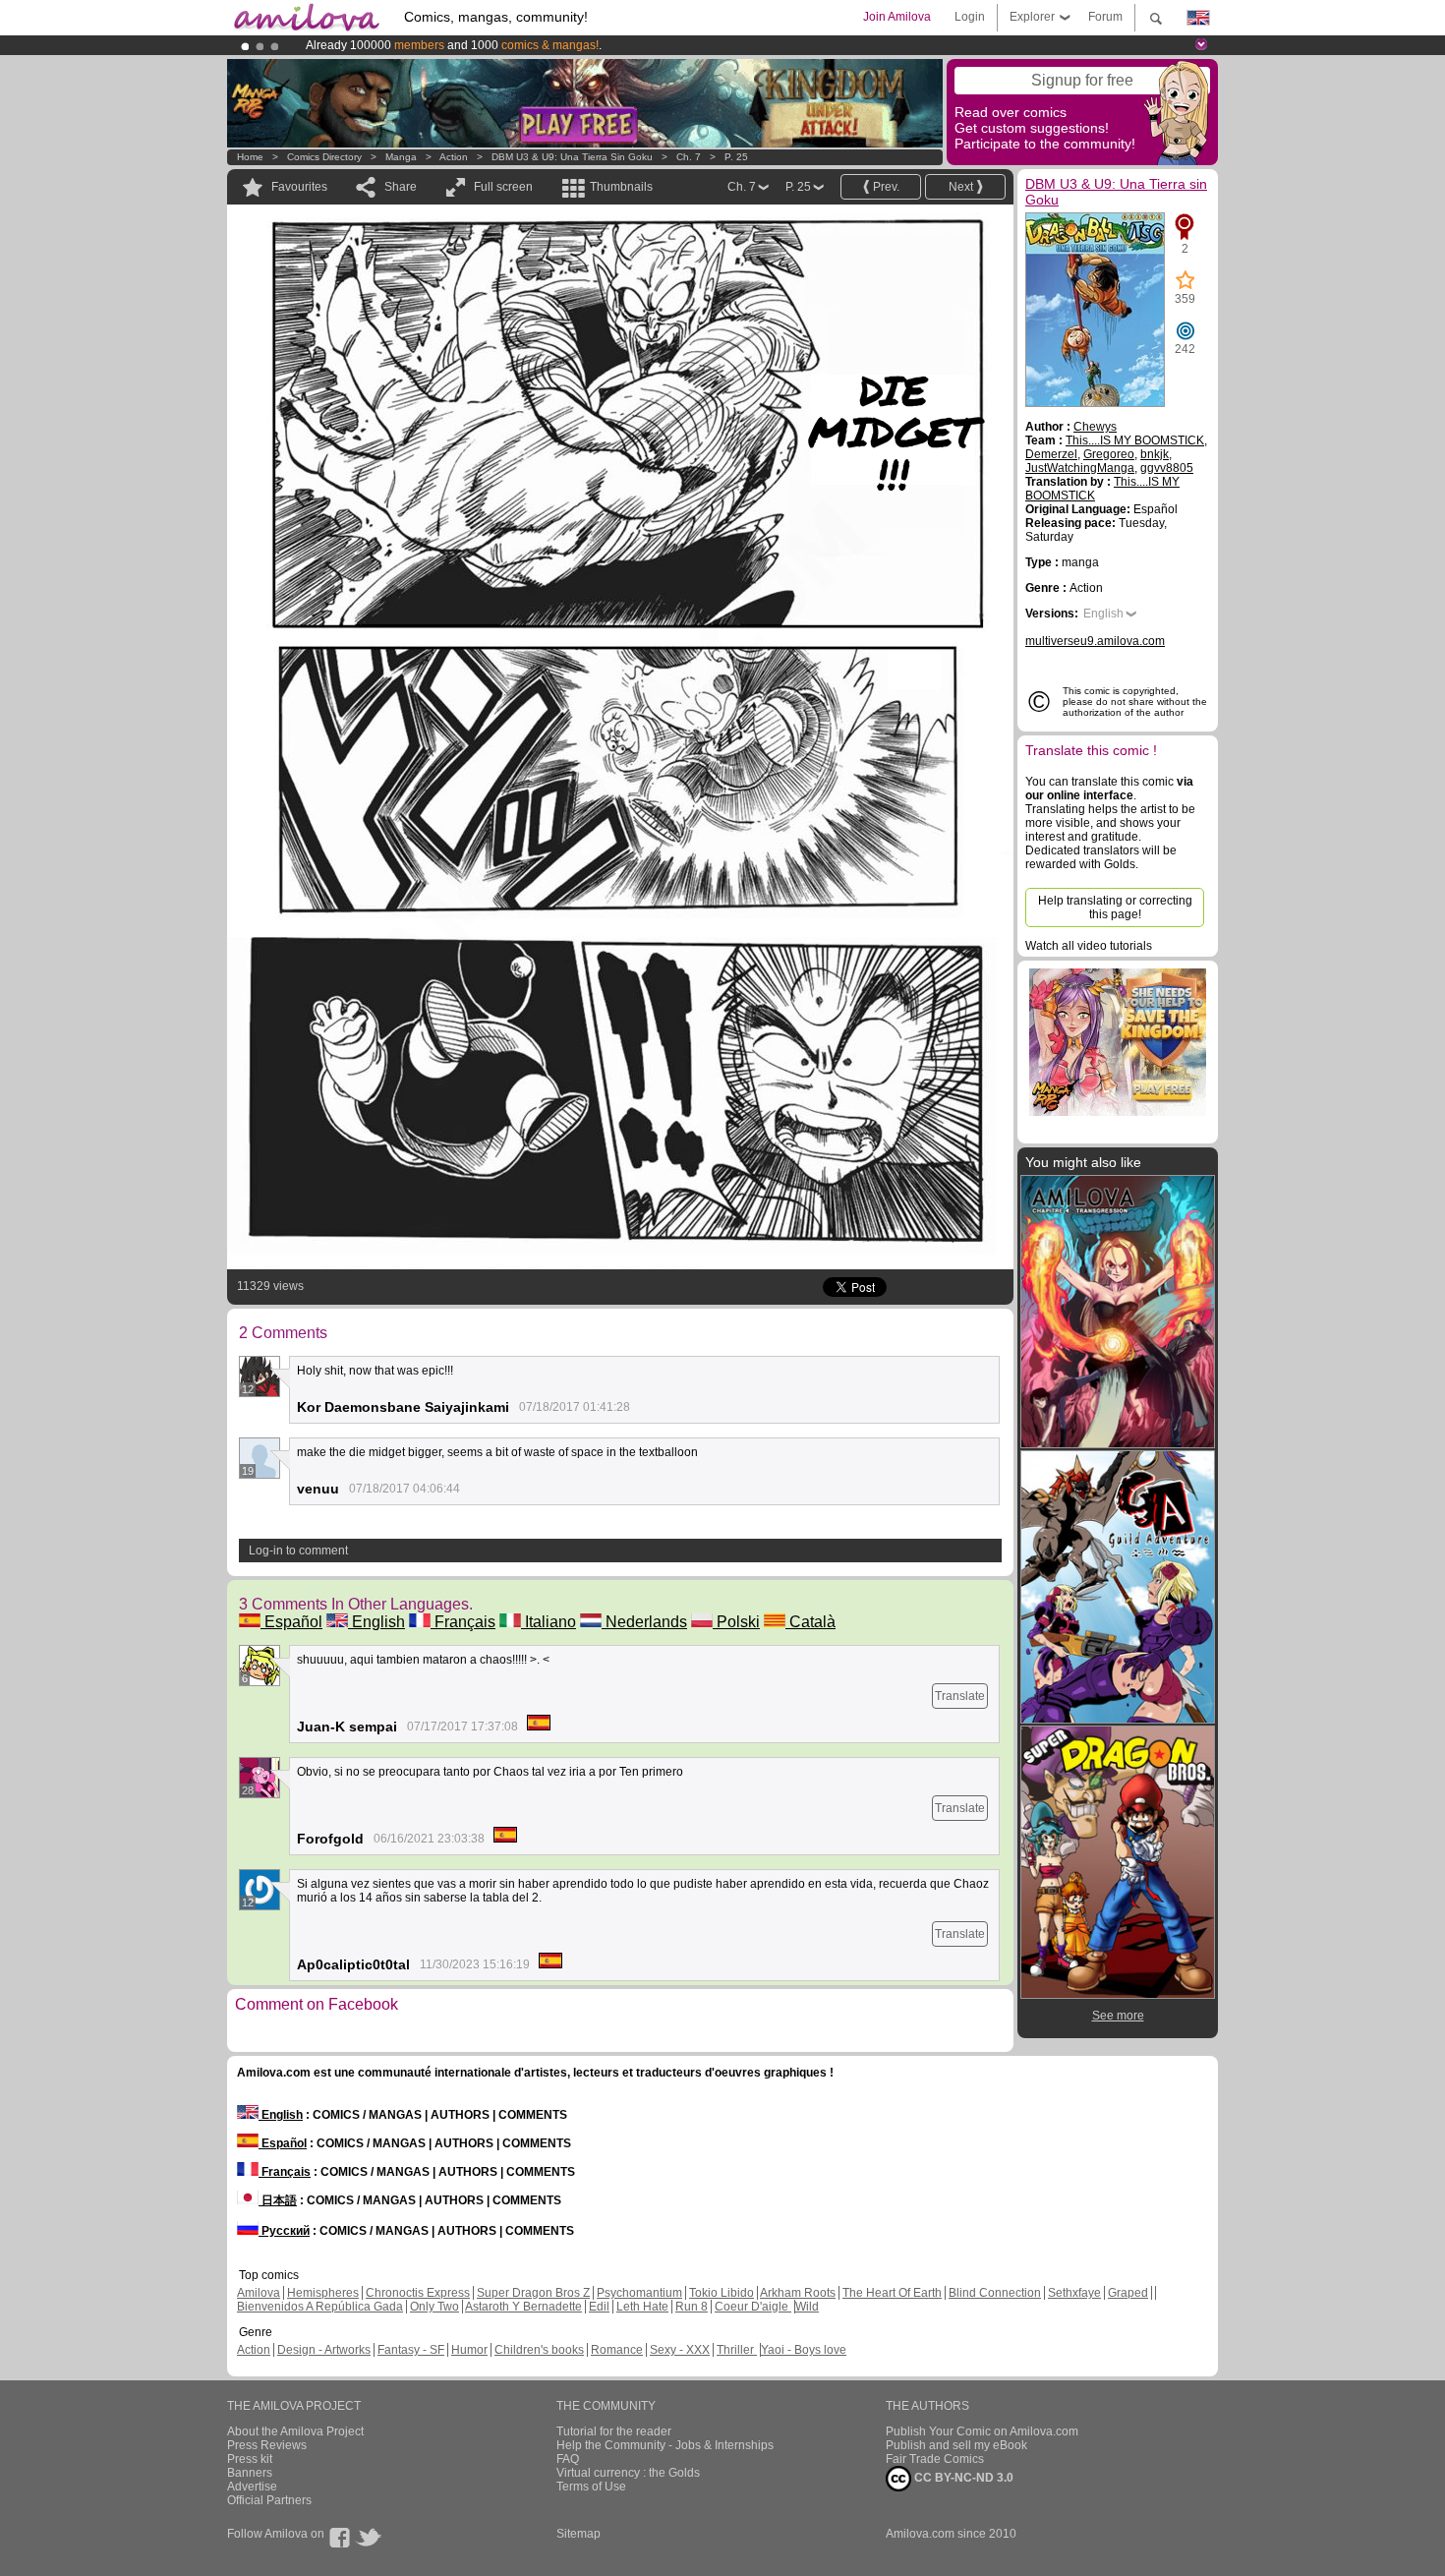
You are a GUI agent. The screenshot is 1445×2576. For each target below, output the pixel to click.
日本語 (278, 2200)
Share (401, 187)
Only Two (434, 2307)
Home (250, 157)
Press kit (250, 2459)
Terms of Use (591, 2487)
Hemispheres (323, 2293)
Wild (807, 2307)
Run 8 (692, 2307)
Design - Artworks (324, 2350)
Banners (250, 2473)
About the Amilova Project (295, 2431)
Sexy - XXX (680, 2350)
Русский (284, 2231)
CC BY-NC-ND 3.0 (962, 2478)
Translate (960, 1696)
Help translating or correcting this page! (1115, 907)
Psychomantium (639, 2293)
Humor (469, 2350)
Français (463, 1622)
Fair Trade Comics (935, 2459)
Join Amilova (897, 17)
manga (401, 157)
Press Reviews (267, 2445)
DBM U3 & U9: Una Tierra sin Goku (572, 157)
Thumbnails (621, 187)
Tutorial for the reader (614, 2431)
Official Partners (269, 2500)
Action (454, 157)
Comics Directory (324, 157)
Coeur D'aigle (753, 2307)
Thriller (737, 2350)
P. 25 (736, 157)
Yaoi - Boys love (804, 2350)
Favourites (299, 187)
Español (291, 1622)
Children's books (539, 2350)
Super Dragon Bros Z (533, 2293)
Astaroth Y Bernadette (523, 2307)
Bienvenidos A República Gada (320, 2307)
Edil (599, 2307)
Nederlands (644, 1622)
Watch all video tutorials (1089, 946)
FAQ (568, 2459)
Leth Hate (642, 2307)
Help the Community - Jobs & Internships (665, 2445)
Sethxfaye (1074, 2293)
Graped (1128, 2293)
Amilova (259, 2293)
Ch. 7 (689, 157)
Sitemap (578, 2534)
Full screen (503, 187)
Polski (736, 1622)
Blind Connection (995, 2293)
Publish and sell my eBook (956, 2445)
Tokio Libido (722, 2293)
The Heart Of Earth (892, 2293)
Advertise (252, 2487)
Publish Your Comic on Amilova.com (982, 2431)
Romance (617, 2350)
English (376, 1622)
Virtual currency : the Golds (628, 2473)
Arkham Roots (798, 2293)
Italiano (549, 1622)
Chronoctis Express (418, 2293)
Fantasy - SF (411, 2350)
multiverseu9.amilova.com (1095, 641)
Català (810, 1622)
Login (970, 17)
